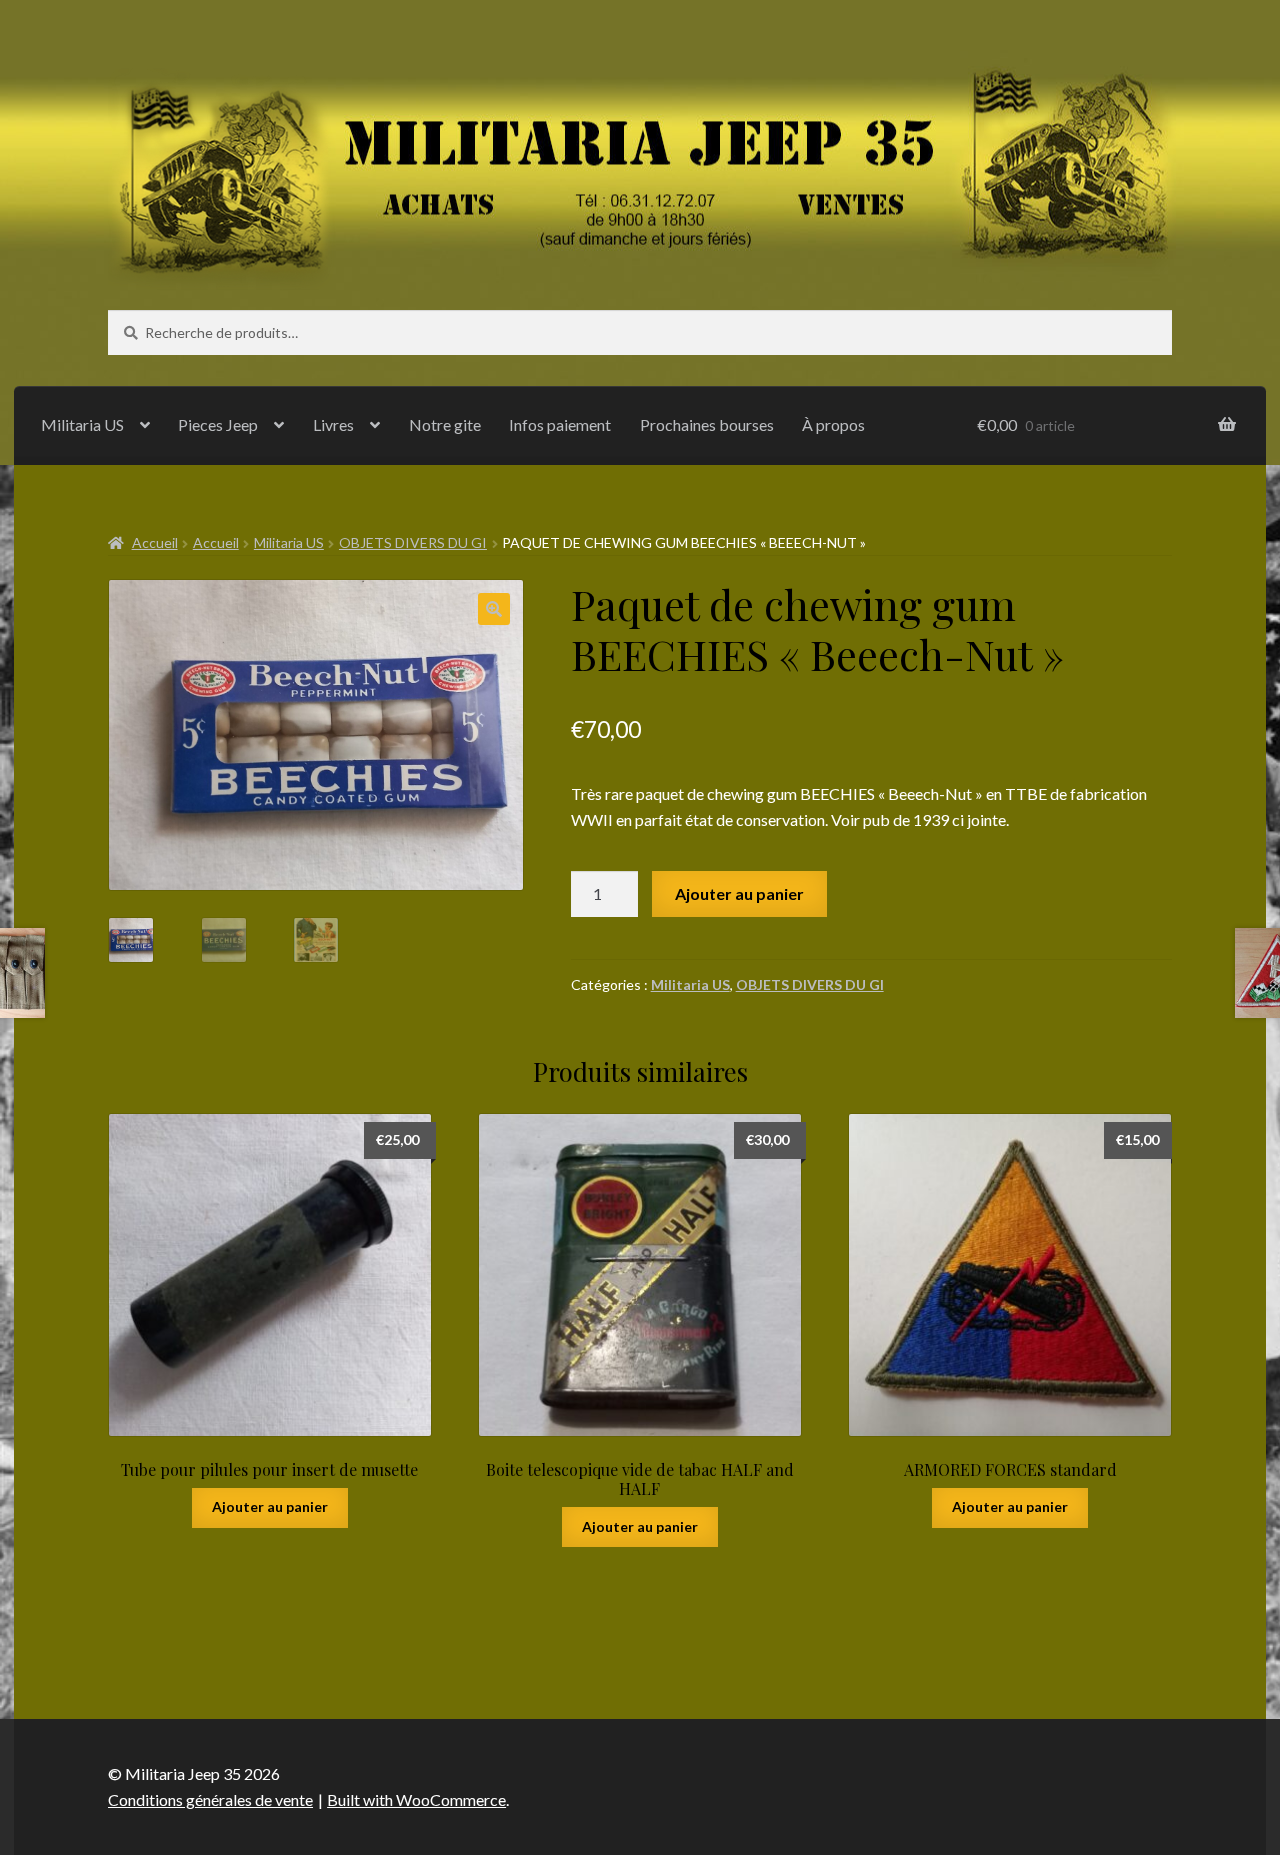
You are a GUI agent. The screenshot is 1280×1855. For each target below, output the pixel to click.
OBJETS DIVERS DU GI (413, 542)
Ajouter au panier (739, 893)
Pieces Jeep (218, 424)
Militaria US (82, 424)
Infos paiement (560, 424)
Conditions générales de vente (210, 1799)
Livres (333, 424)
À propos (833, 424)
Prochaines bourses (707, 424)
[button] (494, 609)
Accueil (155, 542)
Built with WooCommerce (416, 1799)
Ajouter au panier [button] (270, 1506)
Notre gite (445, 424)
